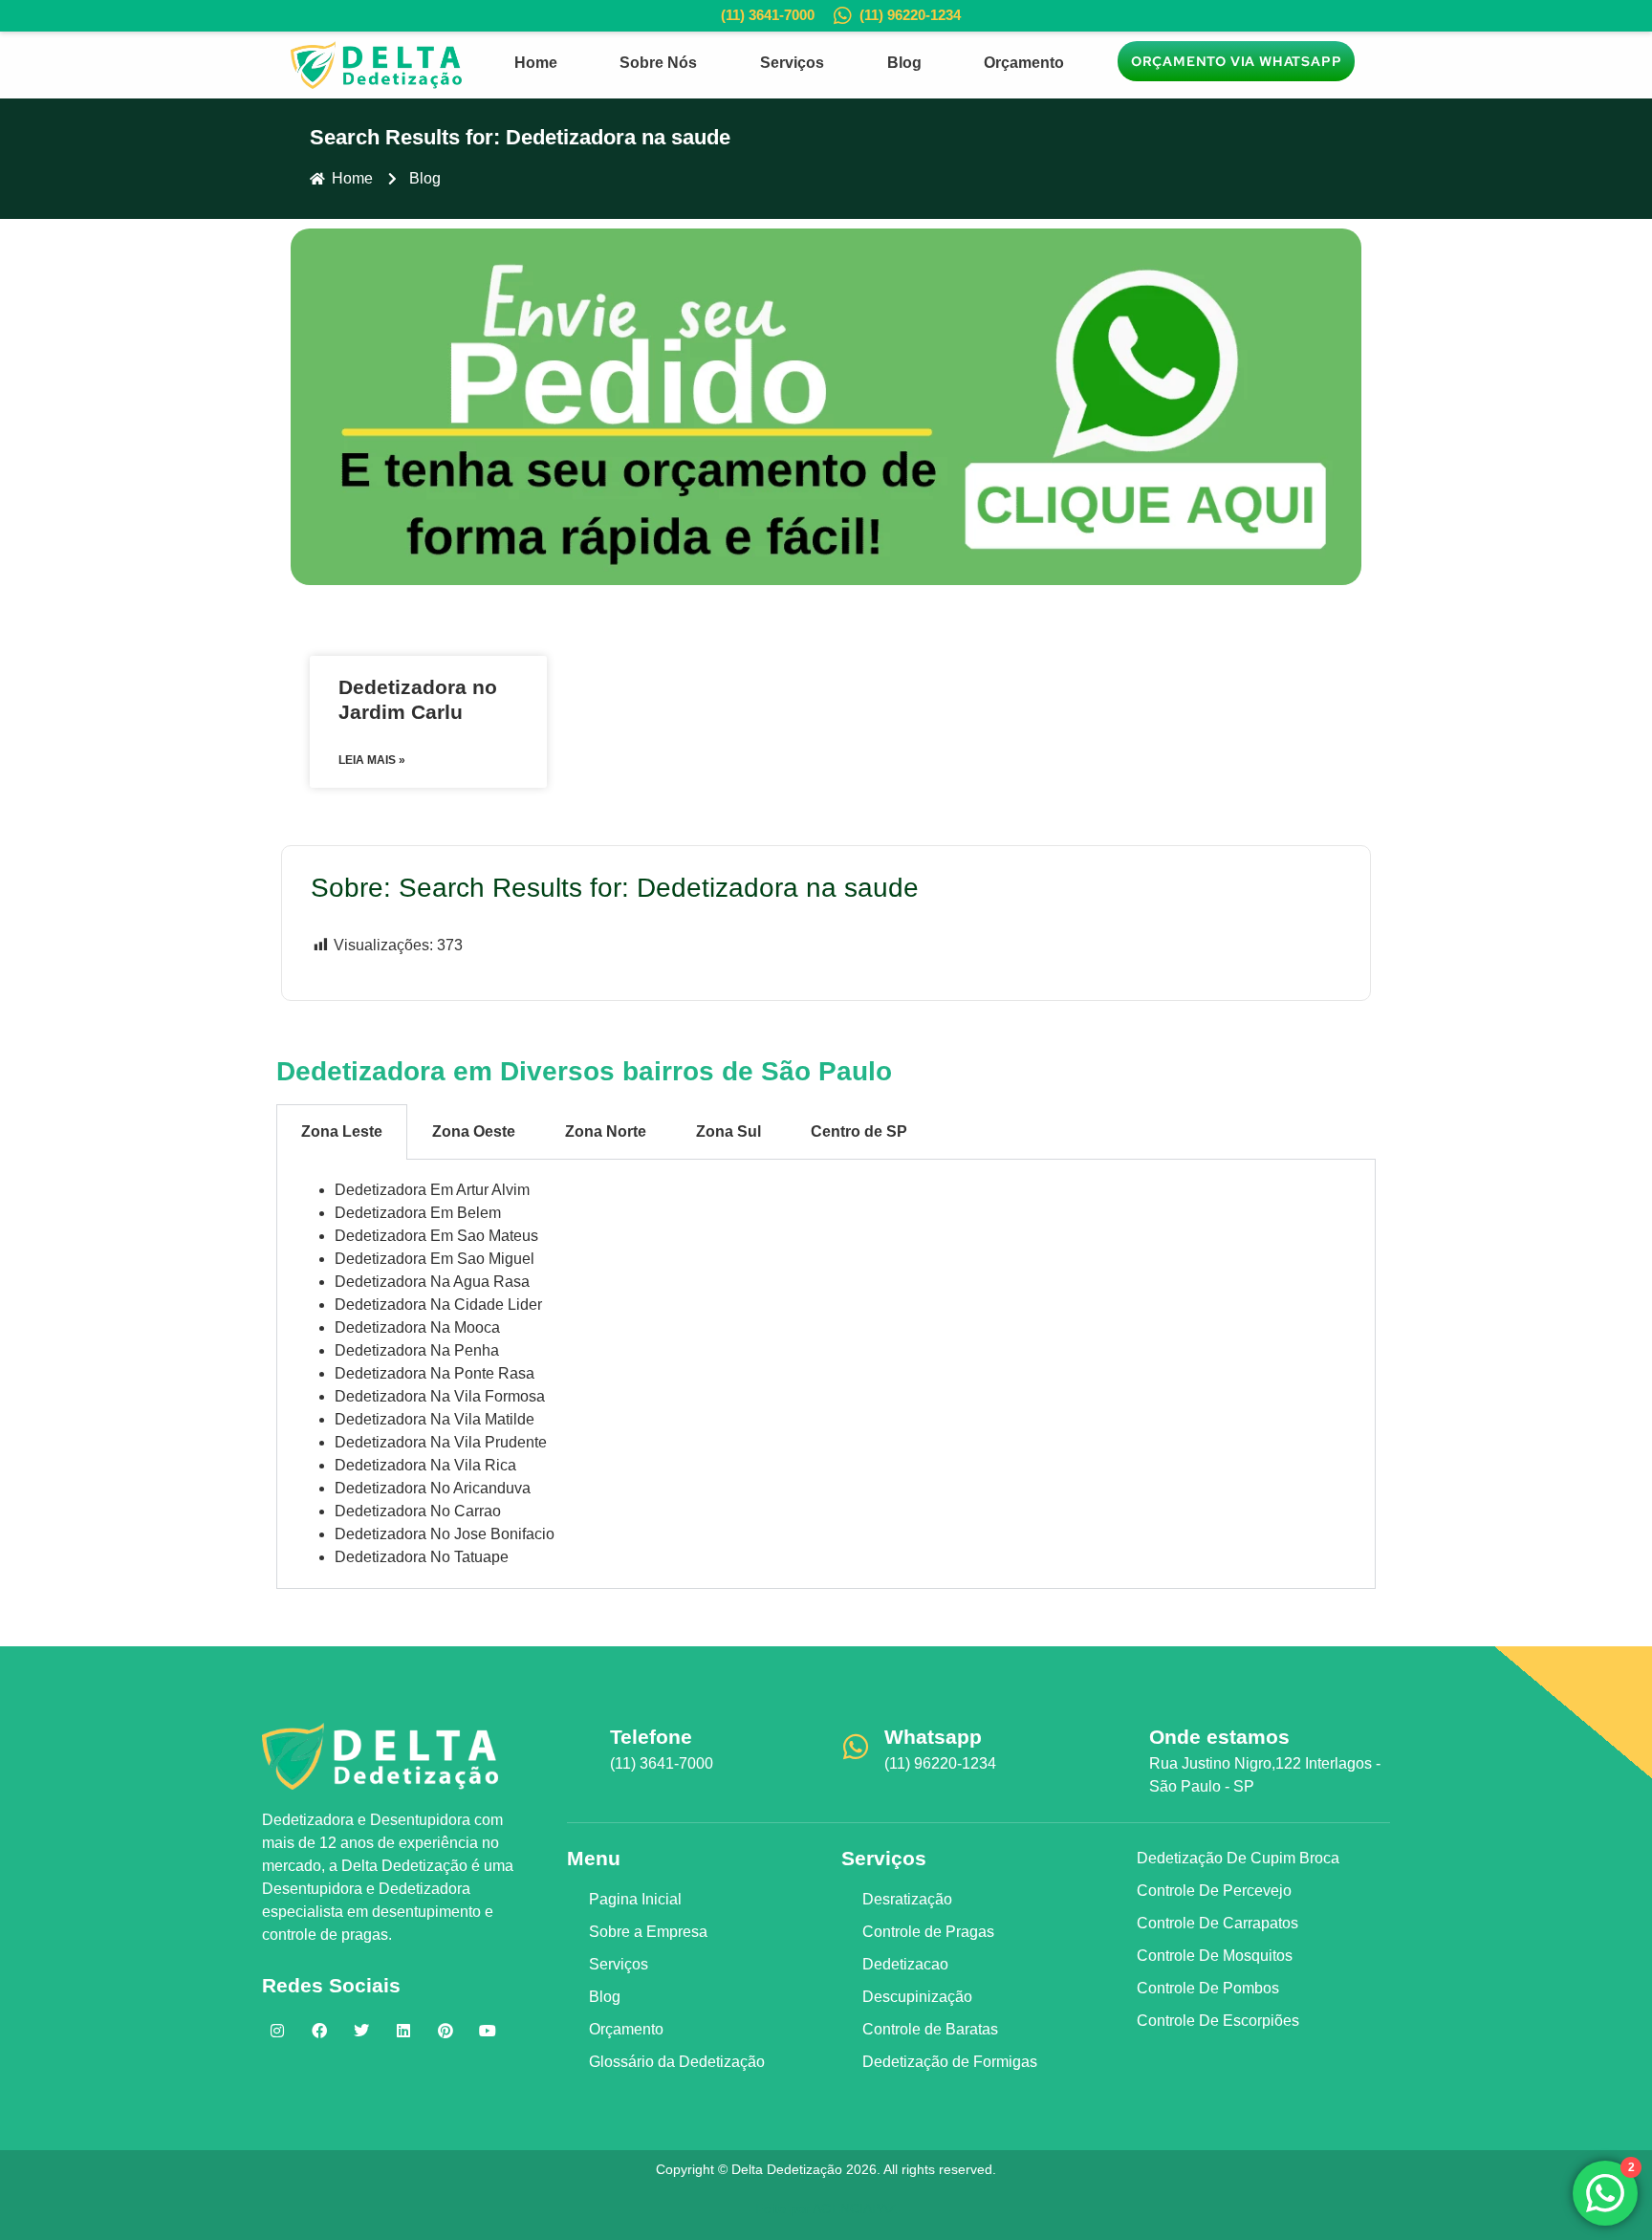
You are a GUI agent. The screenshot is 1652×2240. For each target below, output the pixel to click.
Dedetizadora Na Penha (417, 1350)
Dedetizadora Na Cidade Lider (438, 1305)
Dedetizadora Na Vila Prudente (441, 1442)
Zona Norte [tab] (606, 1131)
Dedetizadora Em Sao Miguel (435, 1259)
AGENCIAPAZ (855, 2208)
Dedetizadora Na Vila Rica (425, 1465)
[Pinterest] (446, 2031)
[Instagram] (277, 2031)
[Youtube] (488, 2031)
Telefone (651, 1737)
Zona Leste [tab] (342, 1131)
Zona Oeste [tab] (474, 1131)
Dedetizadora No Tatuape (422, 1557)
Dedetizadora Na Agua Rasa (432, 1282)
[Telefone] (581, 1747)
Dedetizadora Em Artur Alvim (432, 1190)
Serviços (792, 63)
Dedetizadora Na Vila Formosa (440, 1396)
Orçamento (1024, 63)
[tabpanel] (826, 1374)
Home (536, 63)
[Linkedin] (403, 2031)
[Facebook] (319, 2031)
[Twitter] (361, 2031)
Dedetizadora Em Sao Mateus (436, 1236)
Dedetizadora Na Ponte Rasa (435, 1373)
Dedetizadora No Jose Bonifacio (445, 1534)
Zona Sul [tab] (728, 1131)
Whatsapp (933, 1737)
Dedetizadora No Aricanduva (433, 1488)
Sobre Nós (658, 63)
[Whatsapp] (856, 1747)
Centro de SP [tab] (859, 1131)
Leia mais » (372, 760)
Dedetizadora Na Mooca (417, 1327)
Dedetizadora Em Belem (418, 1213)
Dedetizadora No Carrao (418, 1511)
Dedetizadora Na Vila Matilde (435, 1419)
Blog (904, 63)
